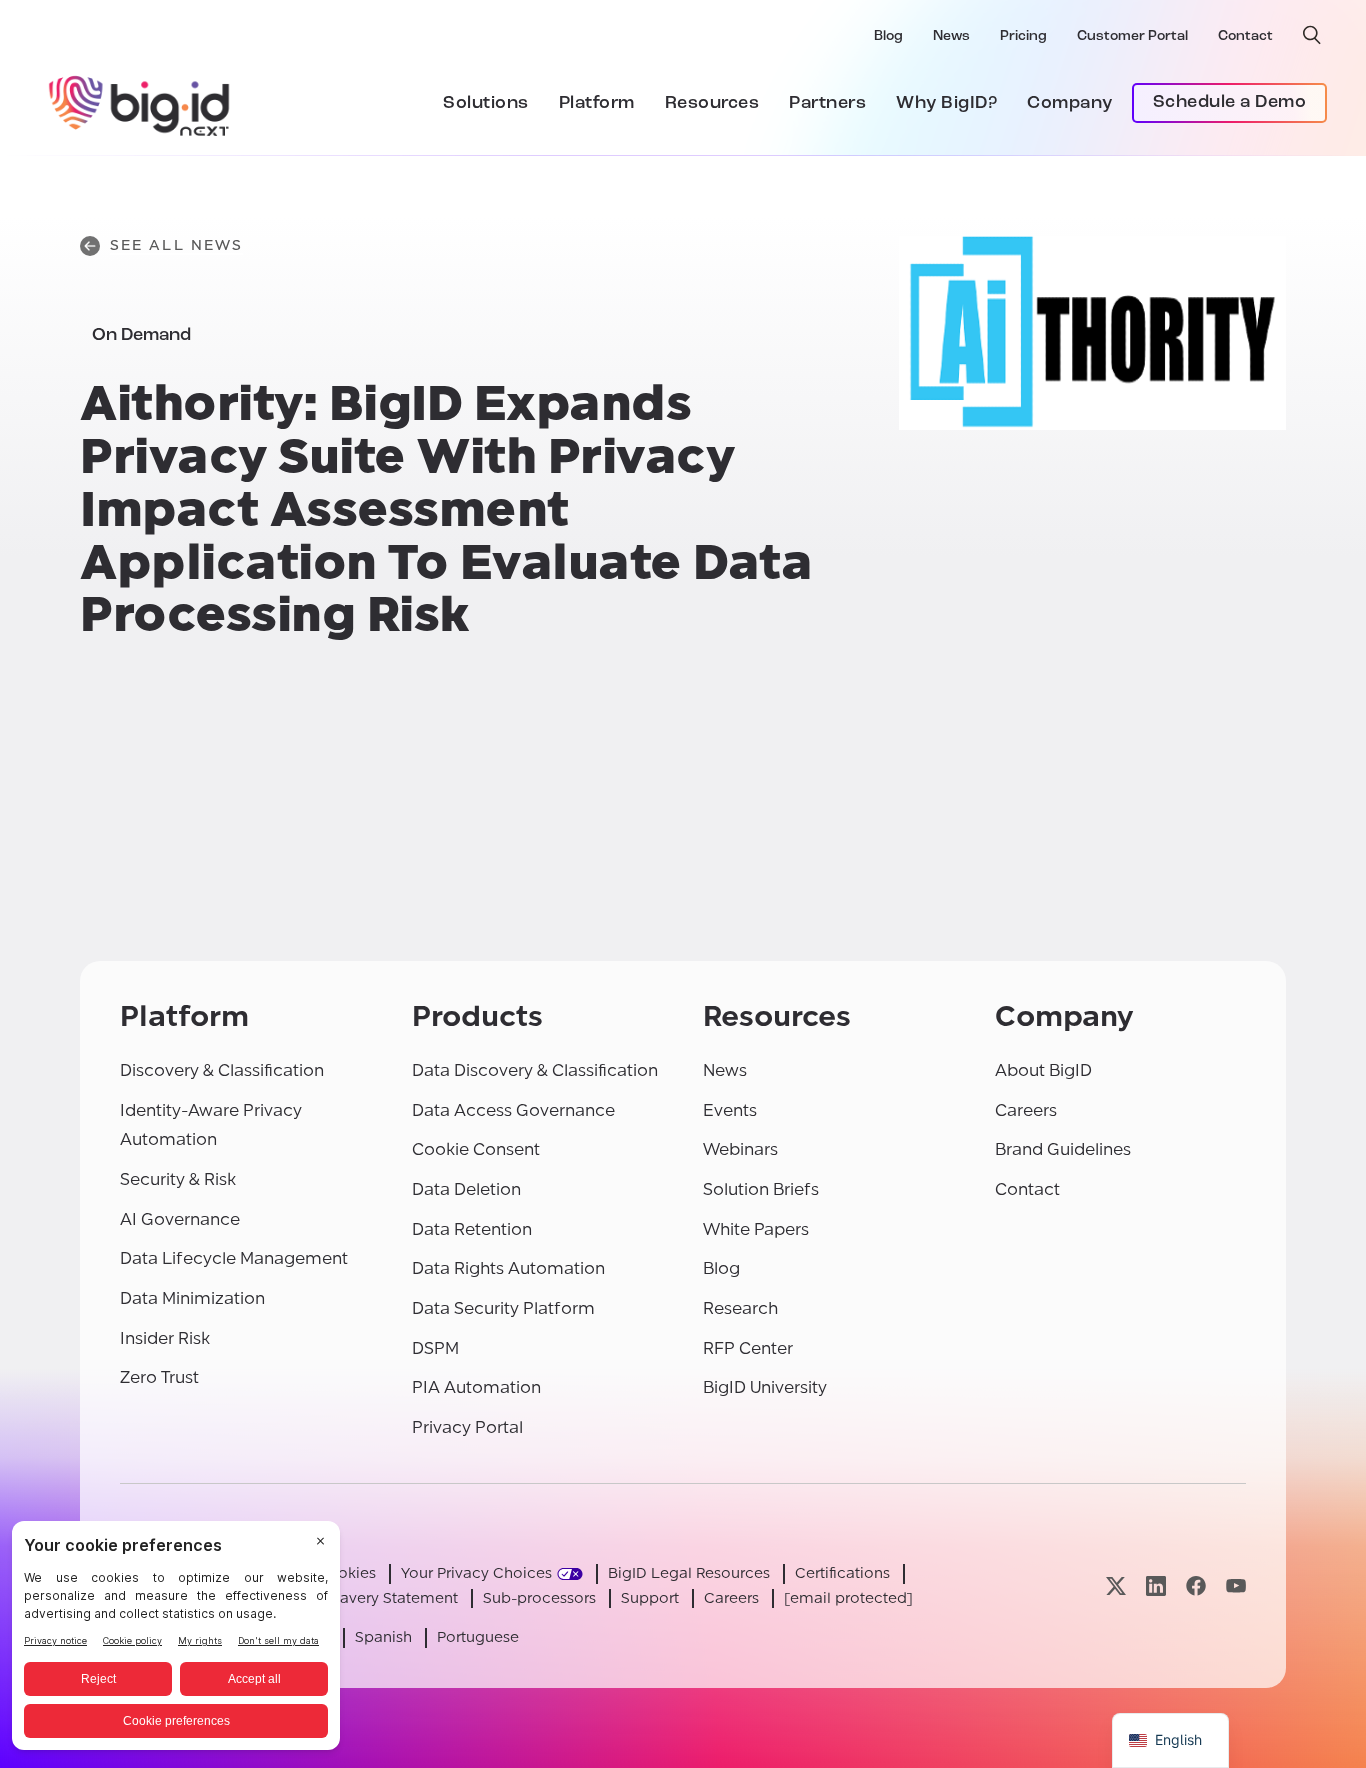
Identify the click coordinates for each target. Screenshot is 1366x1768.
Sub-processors (539, 1598)
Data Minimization (192, 1298)
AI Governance (180, 1219)
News (951, 36)
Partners (827, 104)
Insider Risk (165, 1338)
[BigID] (140, 103)
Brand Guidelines (1063, 1149)
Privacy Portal (467, 1427)
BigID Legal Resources (689, 1573)
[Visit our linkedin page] (1156, 1585)
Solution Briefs (761, 1189)
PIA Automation (476, 1387)
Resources (712, 104)
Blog (888, 36)
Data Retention (472, 1229)
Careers (1026, 1110)
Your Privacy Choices (476, 1573)
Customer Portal (1132, 36)
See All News (176, 245)
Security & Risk (178, 1179)
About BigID (1043, 1070)
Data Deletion (466, 1189)
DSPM (435, 1348)
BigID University (765, 1387)
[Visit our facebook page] (1196, 1585)
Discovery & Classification (222, 1070)
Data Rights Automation (508, 1268)
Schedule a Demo (1230, 103)
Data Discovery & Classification (535, 1070)
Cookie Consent (476, 1149)
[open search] (1312, 35)
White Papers (756, 1229)
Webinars (740, 1149)
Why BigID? (946, 104)
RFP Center (748, 1348)
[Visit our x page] (1116, 1585)
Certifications (842, 1573)
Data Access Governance (513, 1110)
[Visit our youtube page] (1236, 1585)
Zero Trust (159, 1377)
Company (1070, 104)
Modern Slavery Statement (363, 1598)
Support (650, 1598)
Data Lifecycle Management (234, 1258)
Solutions (486, 104)
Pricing (1023, 36)
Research (740, 1308)
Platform (597, 104)
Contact (1245, 36)
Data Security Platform (503, 1308)
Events (730, 1110)
